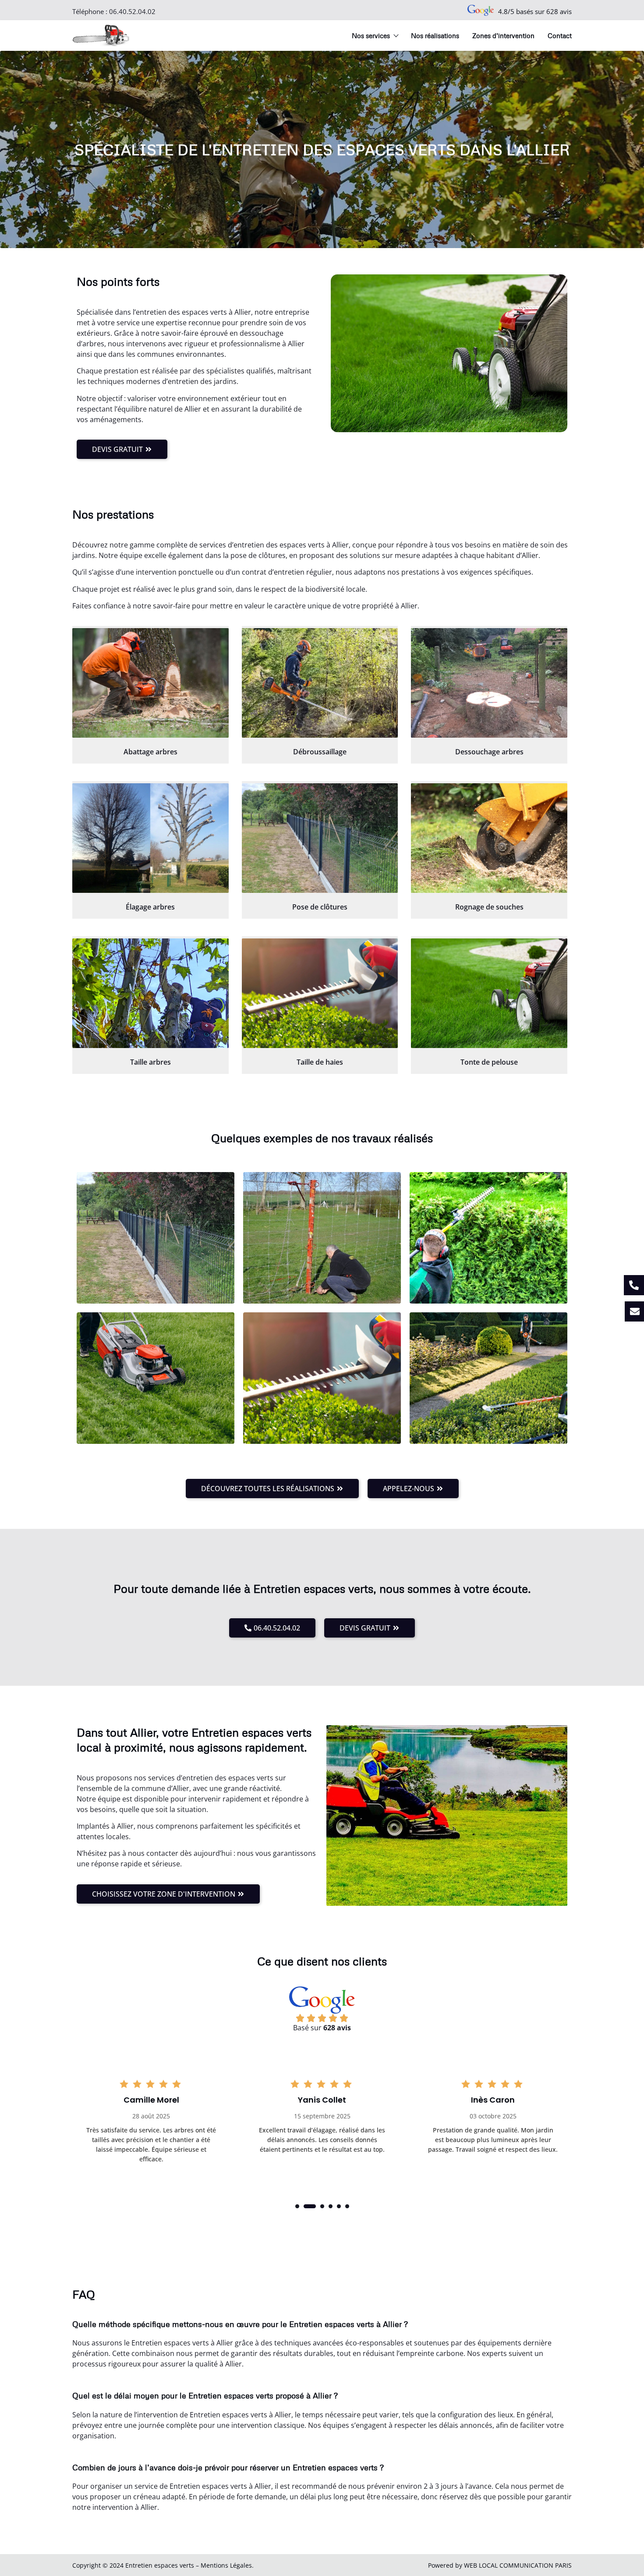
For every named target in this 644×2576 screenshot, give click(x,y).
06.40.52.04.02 (132, 11)
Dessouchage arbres (489, 752)
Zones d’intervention (503, 36)
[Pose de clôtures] (320, 838)
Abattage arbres (150, 752)
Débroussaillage (320, 752)
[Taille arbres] (150, 993)
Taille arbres (150, 1062)
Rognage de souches (489, 907)
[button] (297, 2206)
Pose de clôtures (320, 907)
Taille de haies (320, 1062)
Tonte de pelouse (489, 1062)
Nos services (371, 36)
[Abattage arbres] (150, 683)
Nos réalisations (435, 36)
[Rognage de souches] (489, 838)
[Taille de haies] (320, 993)
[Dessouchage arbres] (489, 683)
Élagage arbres (150, 907)
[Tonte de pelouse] (489, 993)
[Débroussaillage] (320, 683)
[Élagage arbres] (150, 838)
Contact (560, 36)
